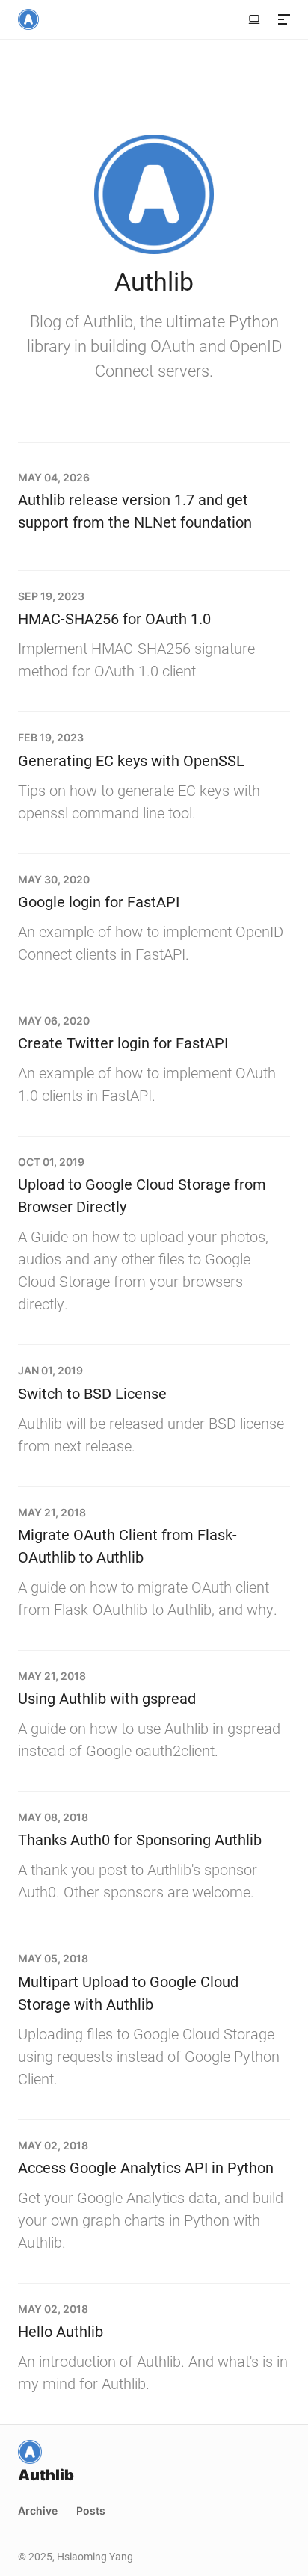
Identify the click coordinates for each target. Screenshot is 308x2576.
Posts (91, 2511)
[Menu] (284, 19)
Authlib (154, 281)
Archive (38, 2511)
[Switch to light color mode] (254, 19)
